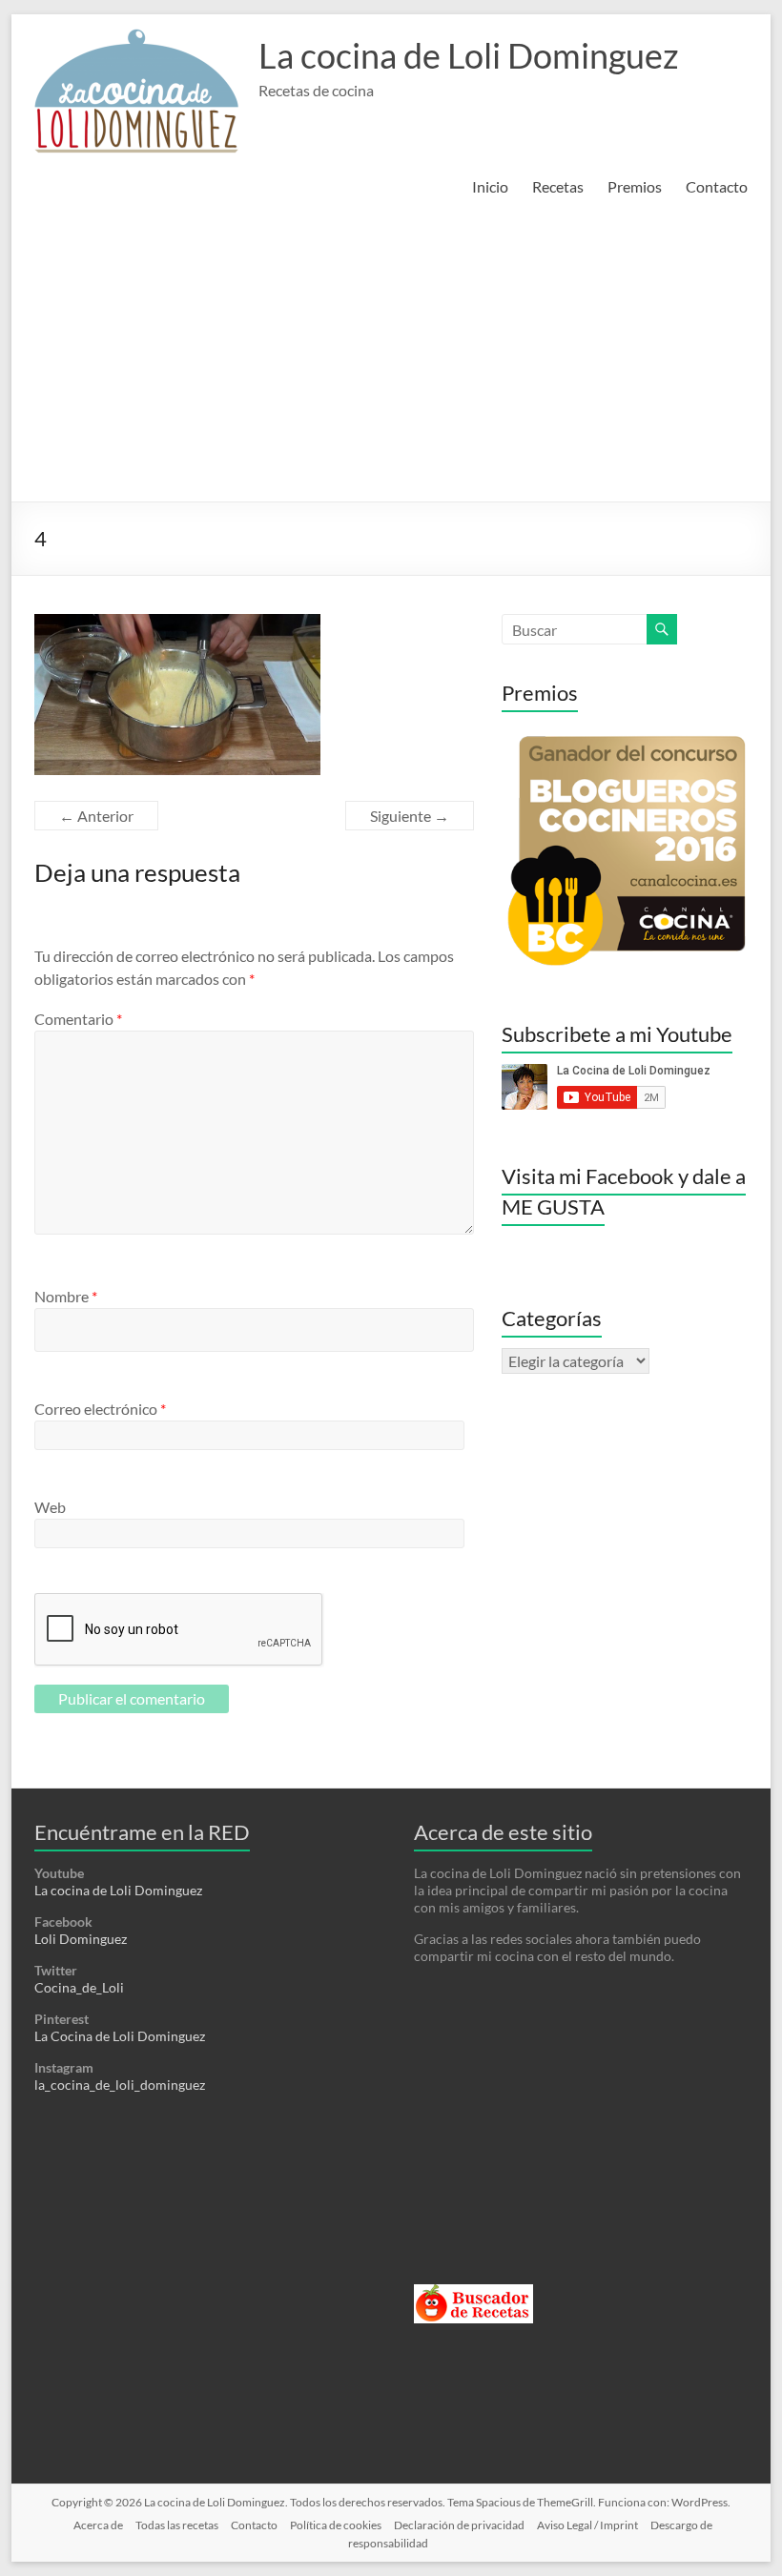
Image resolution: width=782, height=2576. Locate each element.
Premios (635, 186)
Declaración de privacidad (459, 2525)
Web (50, 1507)
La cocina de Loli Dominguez (469, 55)
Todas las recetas (177, 2525)
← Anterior (96, 816)
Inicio (490, 186)
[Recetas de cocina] (473, 2292)
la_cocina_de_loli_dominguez (120, 2085)
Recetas (558, 186)
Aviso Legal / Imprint (587, 2525)
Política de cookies (336, 2525)
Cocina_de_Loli (79, 1987)
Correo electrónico (100, 1409)
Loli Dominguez (81, 1939)
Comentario (78, 1019)
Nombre (66, 1296)
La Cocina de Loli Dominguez (120, 2036)
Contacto (717, 186)
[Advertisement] (391, 358)
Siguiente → (410, 816)
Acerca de (98, 2525)
